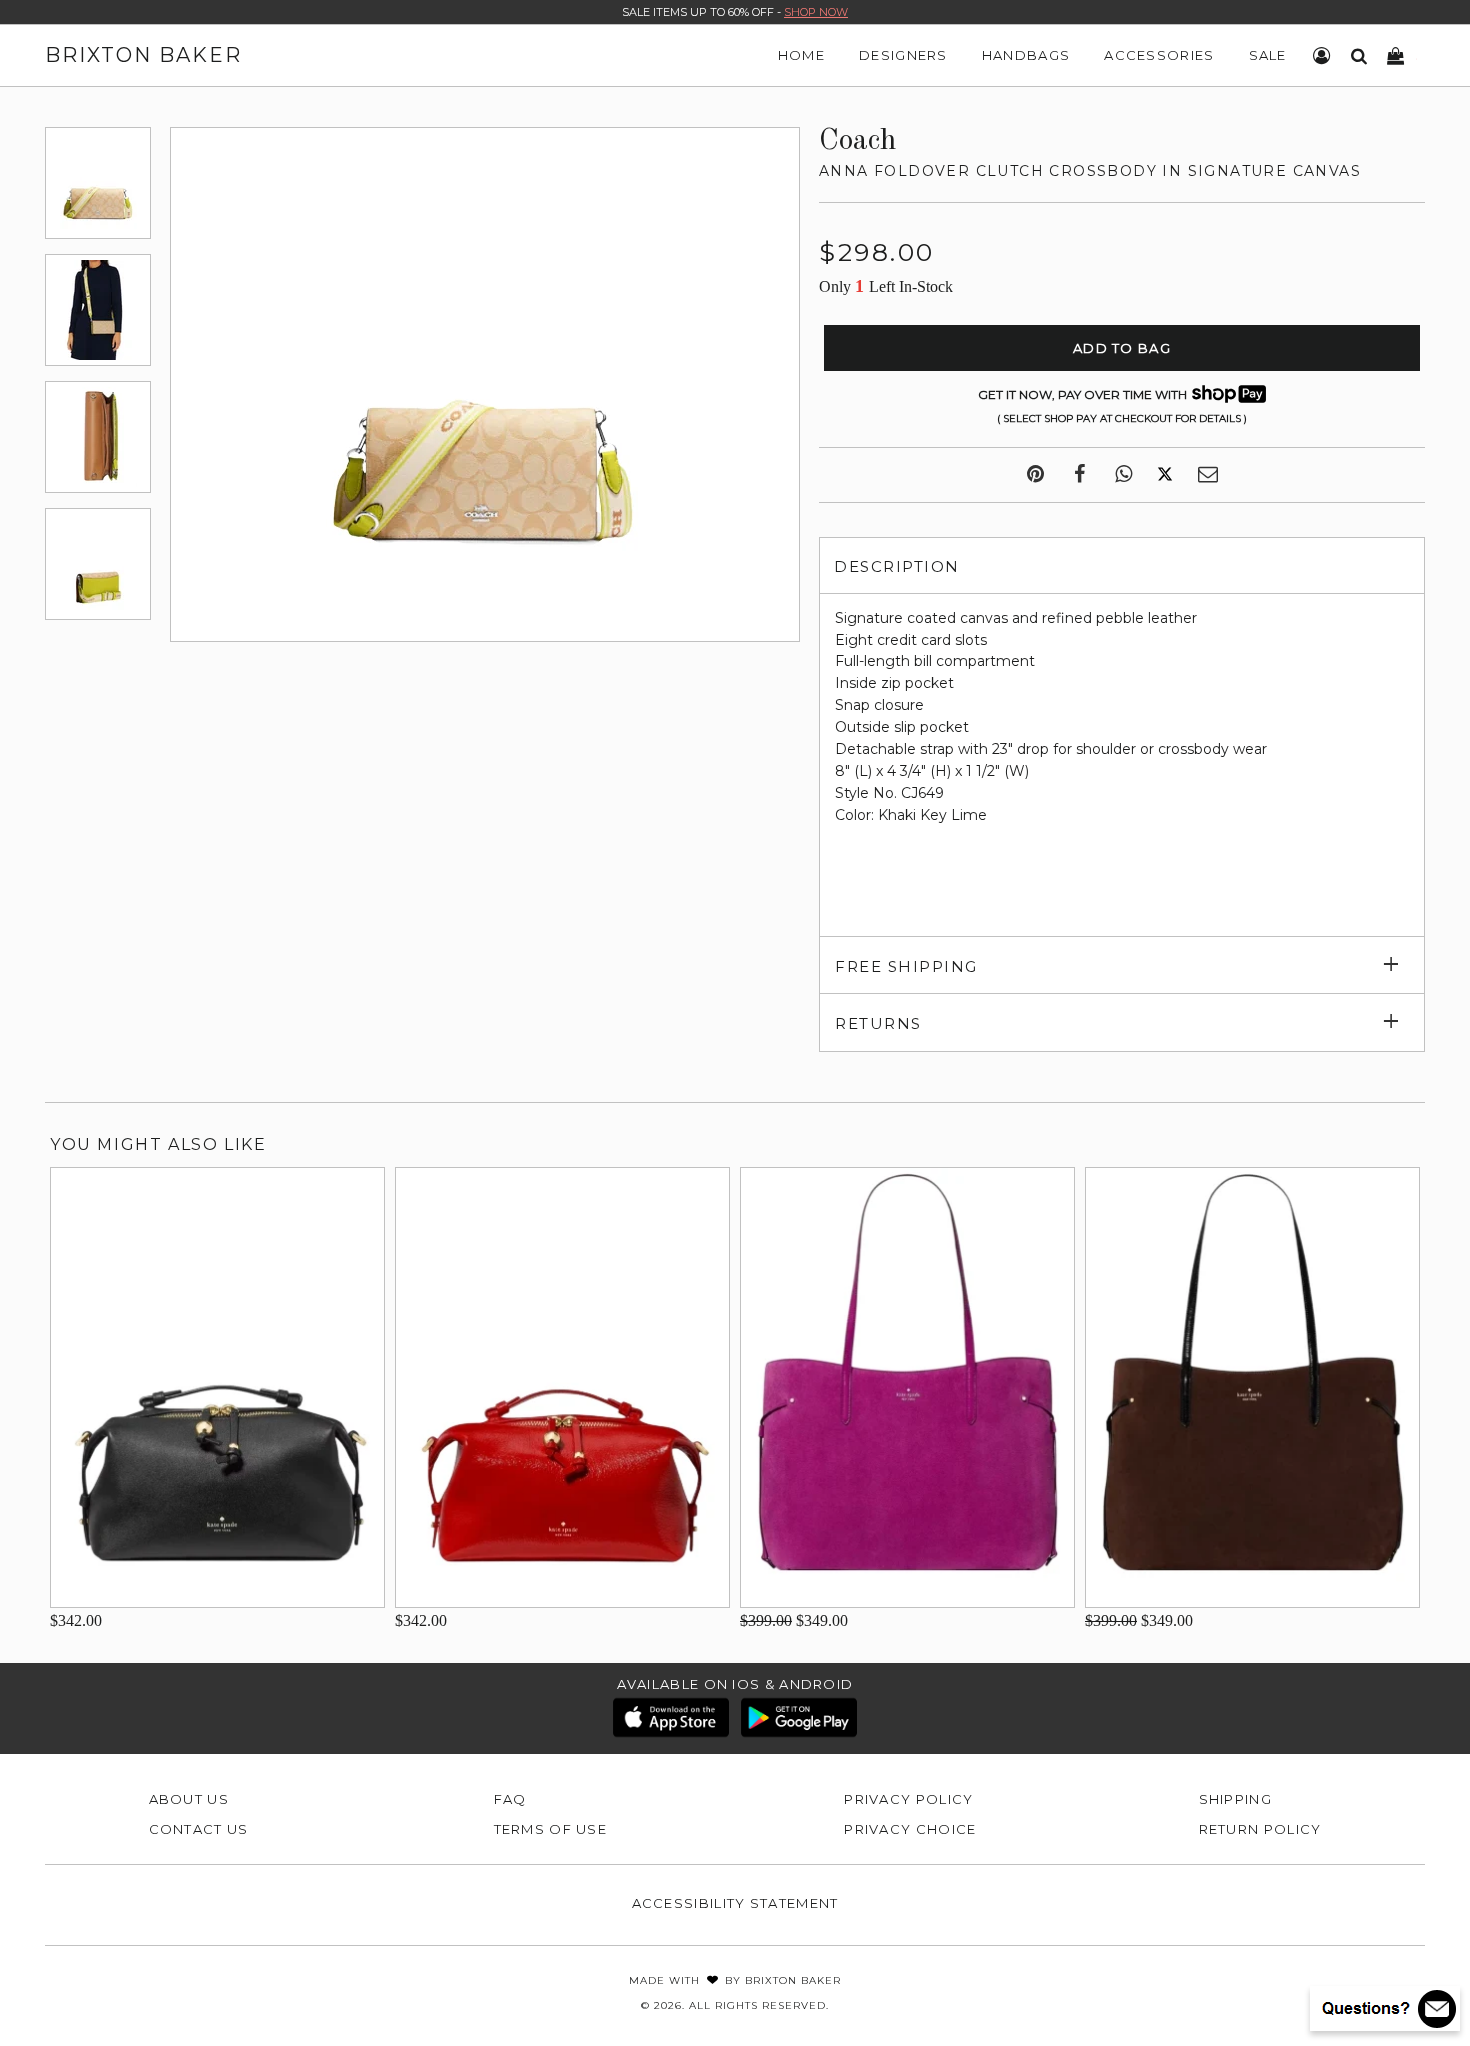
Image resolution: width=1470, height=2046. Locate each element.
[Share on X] (1165, 475)
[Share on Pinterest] (1035, 475)
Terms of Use (551, 1829)
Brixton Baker (143, 55)
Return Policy (1260, 1829)
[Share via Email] (1208, 475)
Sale (1268, 55)
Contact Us (199, 1829)
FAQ (510, 1799)
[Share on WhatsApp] (1123, 475)
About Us (189, 1799)
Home (801, 55)
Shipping (1235, 1799)
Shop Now (816, 12)
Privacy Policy (908, 1799)
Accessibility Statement (735, 1903)
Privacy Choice (910, 1829)
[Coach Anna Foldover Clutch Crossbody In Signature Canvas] (98, 183)
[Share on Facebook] (1079, 475)
